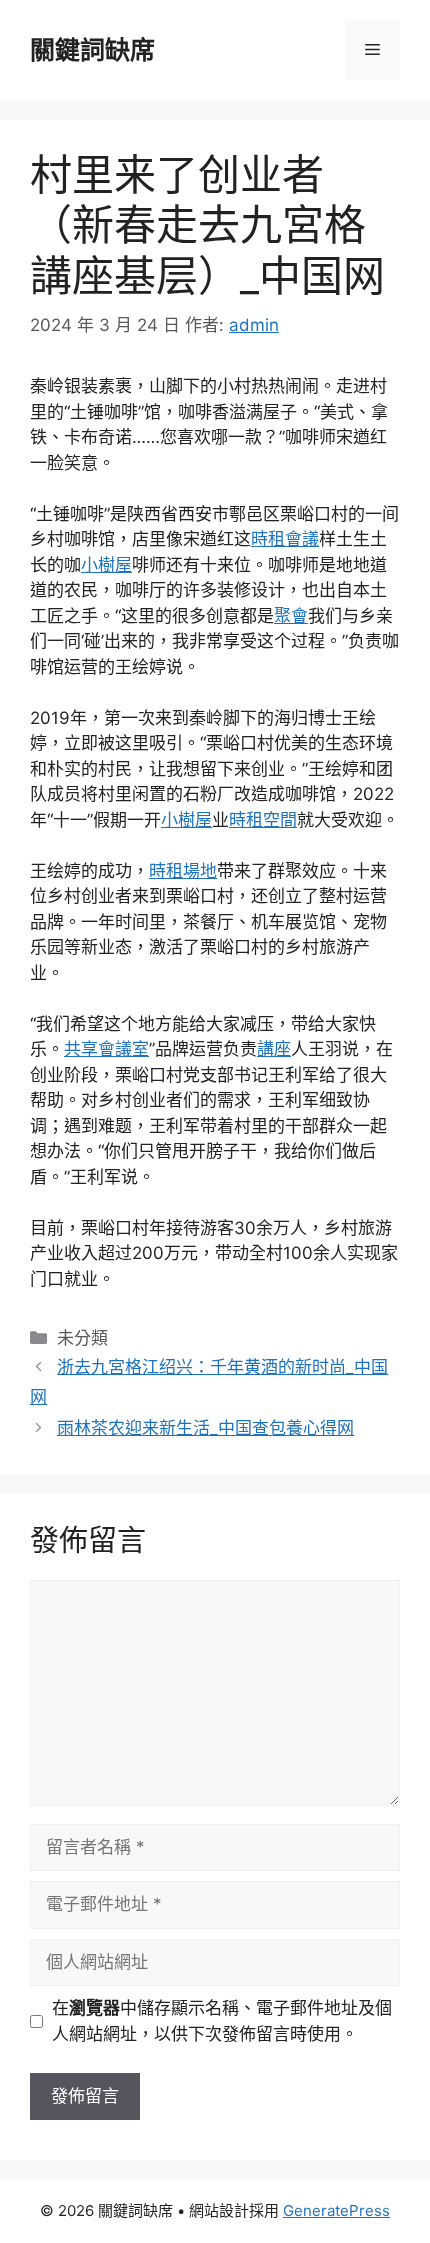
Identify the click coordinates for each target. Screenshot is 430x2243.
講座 (274, 1049)
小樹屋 (106, 565)
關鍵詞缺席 (92, 50)
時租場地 (183, 871)
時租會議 (285, 539)
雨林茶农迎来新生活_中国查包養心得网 (205, 1428)
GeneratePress (336, 2210)
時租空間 (263, 820)
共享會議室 (106, 1049)
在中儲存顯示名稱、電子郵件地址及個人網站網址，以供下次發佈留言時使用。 (222, 2021)
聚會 (291, 616)
